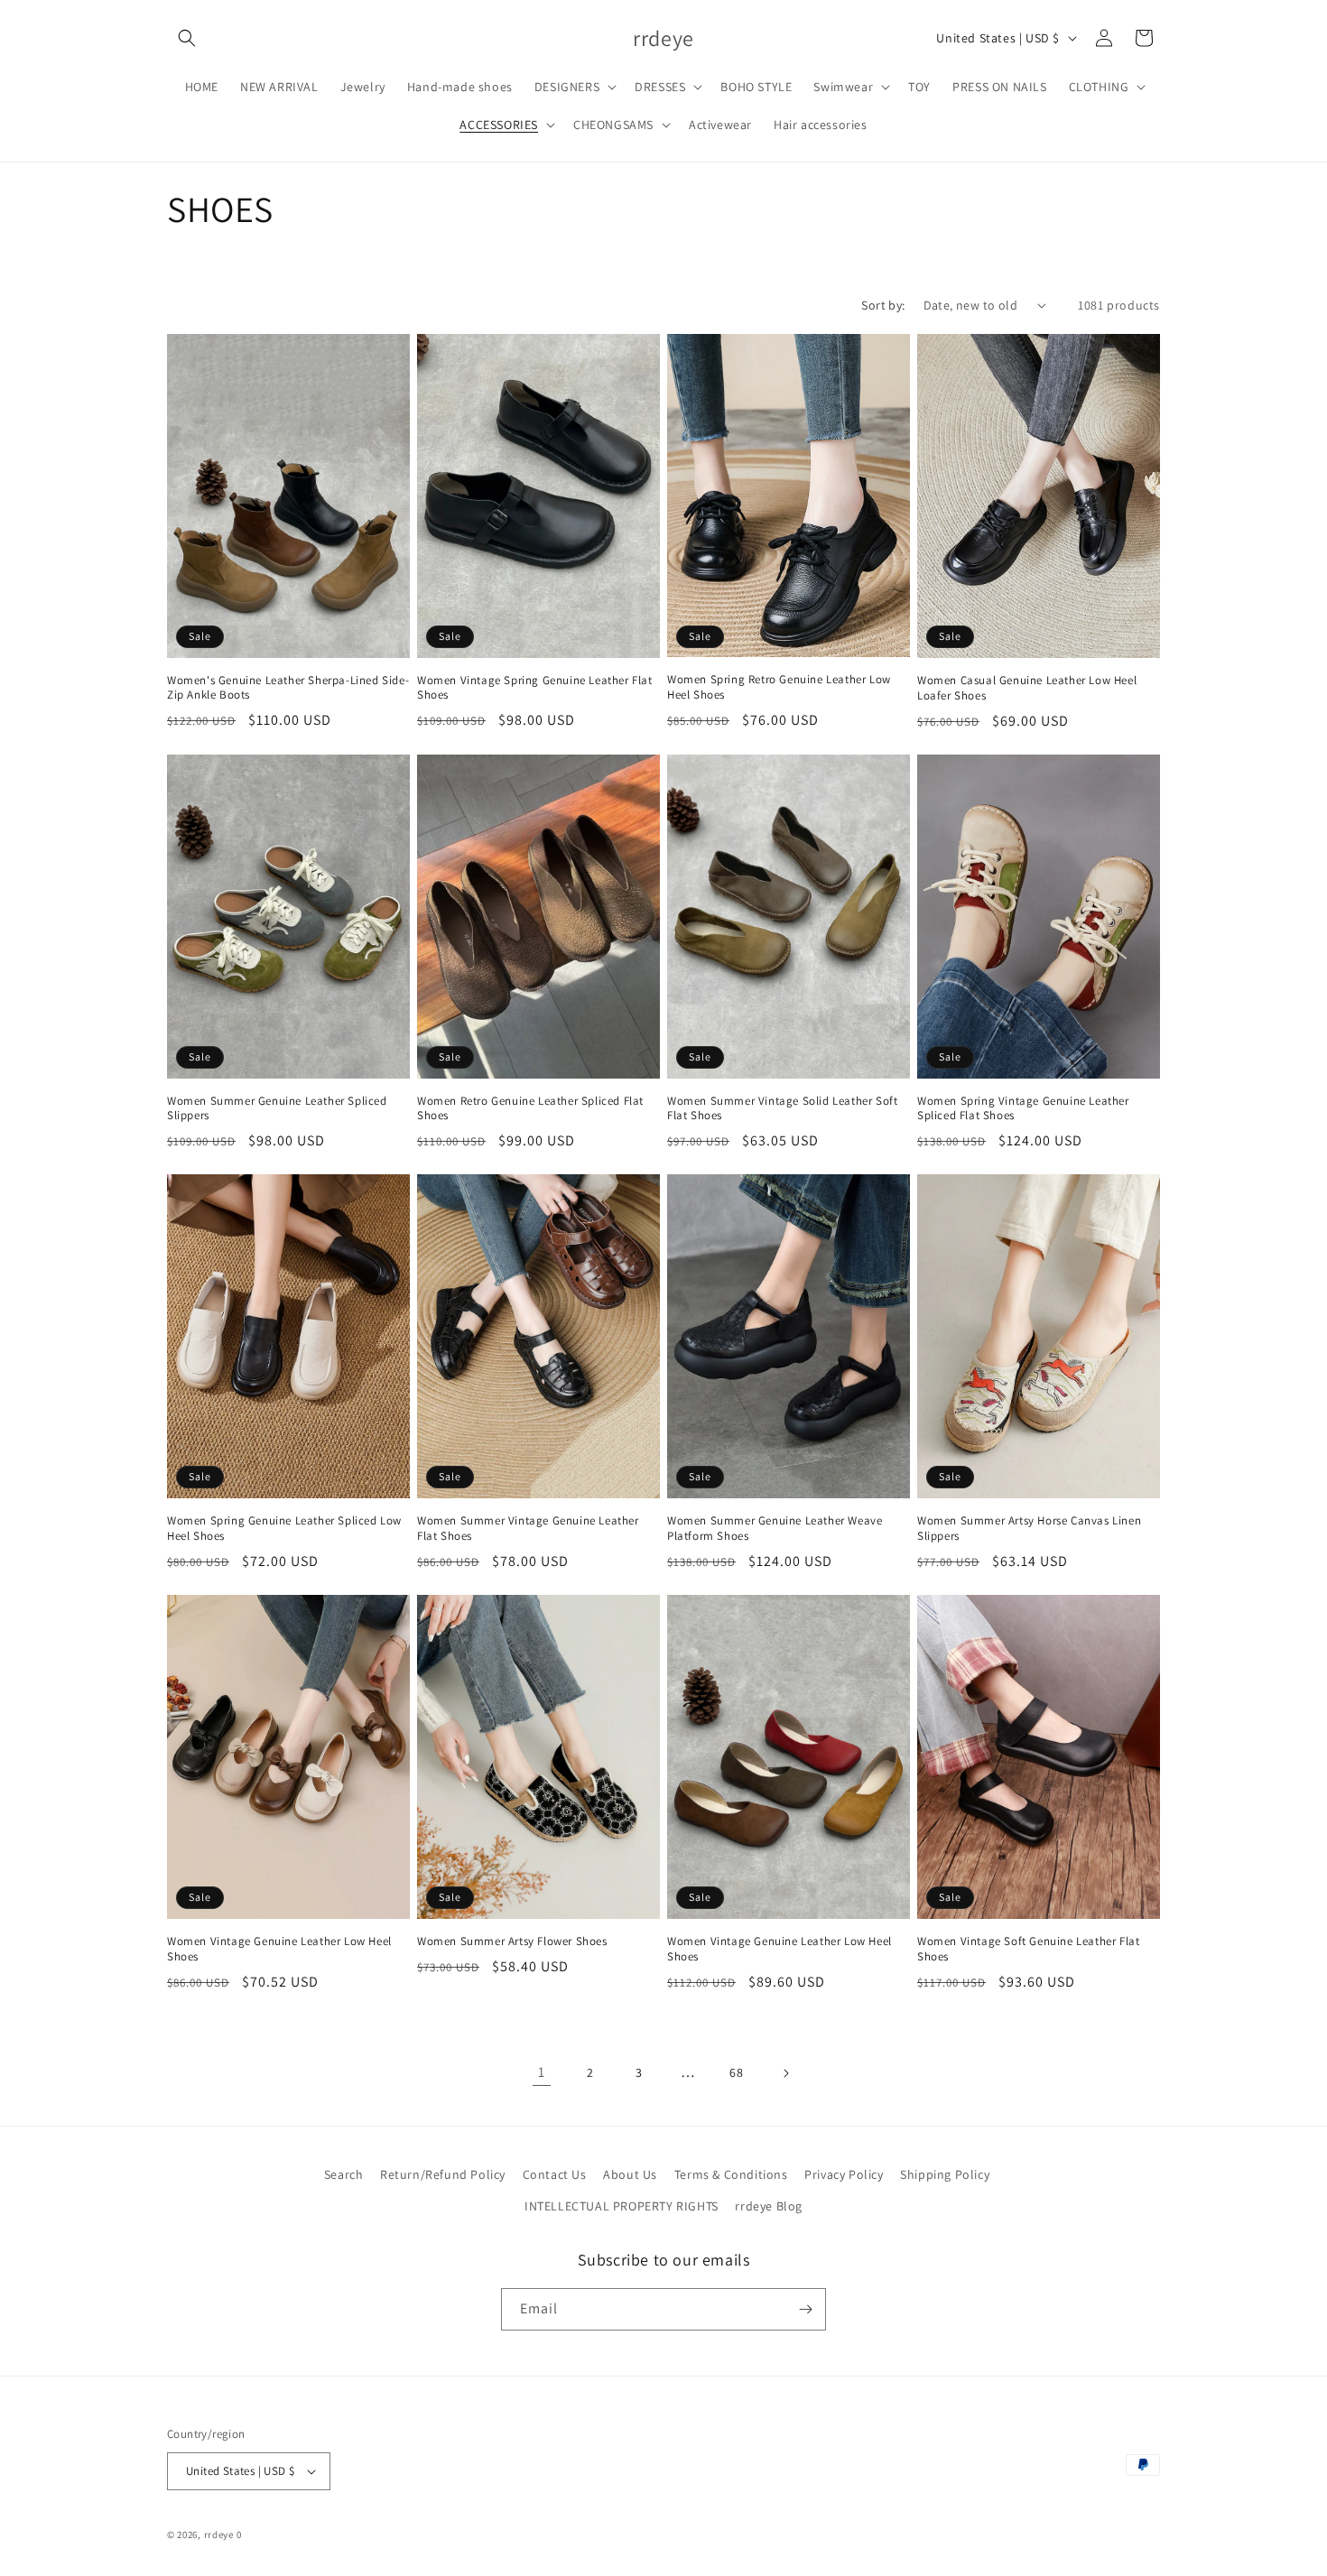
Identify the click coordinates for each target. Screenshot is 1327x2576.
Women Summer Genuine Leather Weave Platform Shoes (775, 1529)
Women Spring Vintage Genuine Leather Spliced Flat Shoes (1023, 1109)
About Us (630, 2174)
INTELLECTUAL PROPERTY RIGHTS (622, 2206)
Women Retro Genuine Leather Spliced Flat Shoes (530, 1109)
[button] (187, 38)
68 (736, 2072)
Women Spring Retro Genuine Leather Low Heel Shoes (779, 687)
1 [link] (542, 2072)
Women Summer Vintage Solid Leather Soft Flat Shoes (782, 1109)
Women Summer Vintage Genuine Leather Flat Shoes (528, 1529)
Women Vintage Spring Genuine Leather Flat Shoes (535, 688)
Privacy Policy (844, 2174)
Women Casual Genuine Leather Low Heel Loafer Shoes (1027, 688)
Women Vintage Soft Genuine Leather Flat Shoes (1028, 1949)
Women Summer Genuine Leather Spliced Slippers (277, 1109)
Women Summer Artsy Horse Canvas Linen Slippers (1029, 1529)
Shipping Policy (945, 2174)
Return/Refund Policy (443, 2174)
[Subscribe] (805, 2309)
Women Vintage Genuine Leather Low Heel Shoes (279, 1949)
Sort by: (883, 305)
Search (344, 2174)
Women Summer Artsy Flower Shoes (512, 1941)
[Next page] (785, 2073)
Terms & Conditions (731, 2174)
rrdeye (219, 2534)
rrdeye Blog (769, 2206)
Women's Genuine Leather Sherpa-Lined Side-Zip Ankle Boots (288, 688)
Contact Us (555, 2174)
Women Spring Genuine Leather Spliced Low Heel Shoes (284, 1529)
